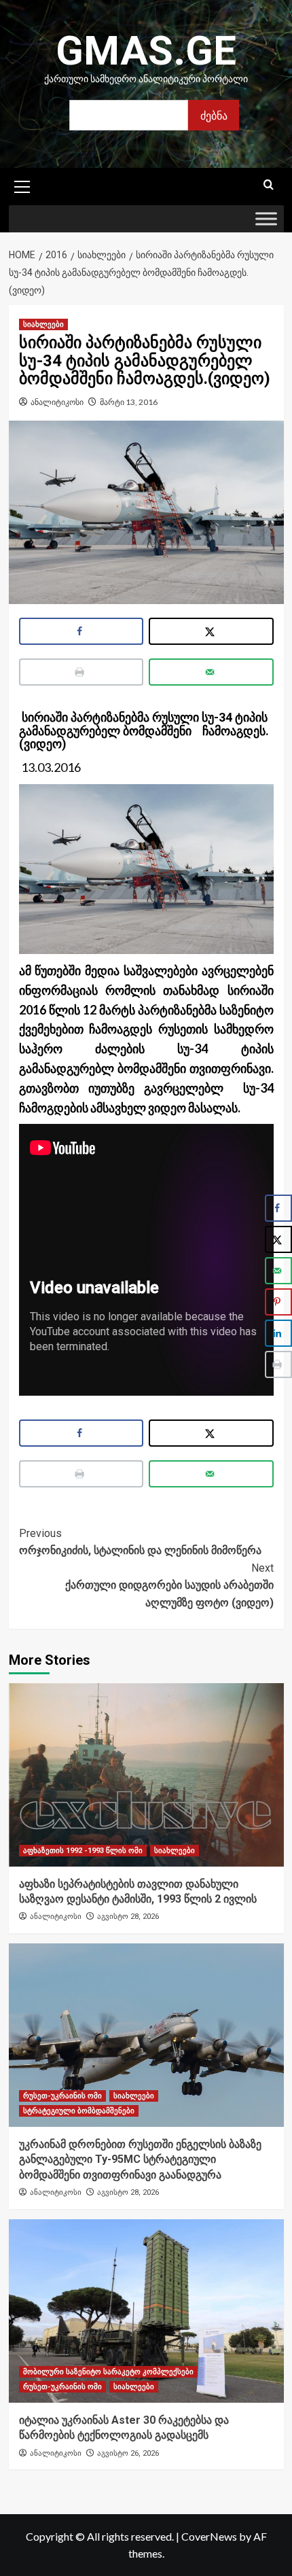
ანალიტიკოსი (57, 402)
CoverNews (209, 2536)
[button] (22, 185)
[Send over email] (211, 672)
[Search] (269, 185)
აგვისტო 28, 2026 (128, 1917)
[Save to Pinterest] (278, 1302)
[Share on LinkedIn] (278, 1333)
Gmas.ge (146, 51)
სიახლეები (43, 324)
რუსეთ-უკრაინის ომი (62, 2096)
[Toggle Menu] (266, 219)
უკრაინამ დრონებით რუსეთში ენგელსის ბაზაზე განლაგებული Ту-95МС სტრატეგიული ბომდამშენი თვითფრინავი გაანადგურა (140, 2159)
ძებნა (214, 115)
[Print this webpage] (81, 672)
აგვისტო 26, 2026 (128, 2453)
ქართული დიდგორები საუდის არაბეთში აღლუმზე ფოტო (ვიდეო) (169, 1585)
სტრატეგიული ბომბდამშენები (79, 2111)
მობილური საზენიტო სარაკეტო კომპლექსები (108, 2372)
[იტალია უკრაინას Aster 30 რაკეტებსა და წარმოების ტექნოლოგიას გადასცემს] (146, 2311)
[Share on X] (211, 631)
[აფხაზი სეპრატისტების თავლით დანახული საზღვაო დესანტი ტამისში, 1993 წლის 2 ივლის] (146, 1775)
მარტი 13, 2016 (129, 402)
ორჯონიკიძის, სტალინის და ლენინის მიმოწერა (140, 1542)
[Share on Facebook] (81, 631)
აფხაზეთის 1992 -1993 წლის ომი (83, 1851)
